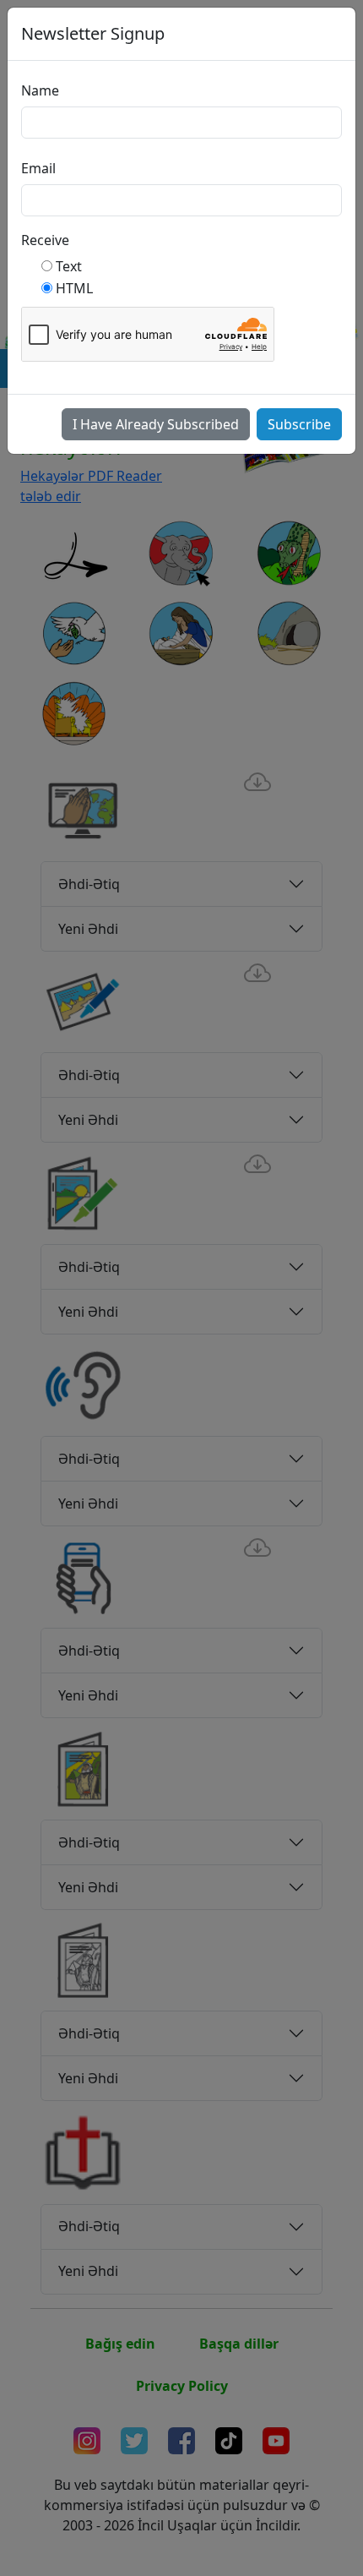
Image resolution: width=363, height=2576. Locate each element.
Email (38, 168)
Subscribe (299, 424)
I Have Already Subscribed (156, 424)
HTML (74, 288)
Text (69, 266)
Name (40, 90)
